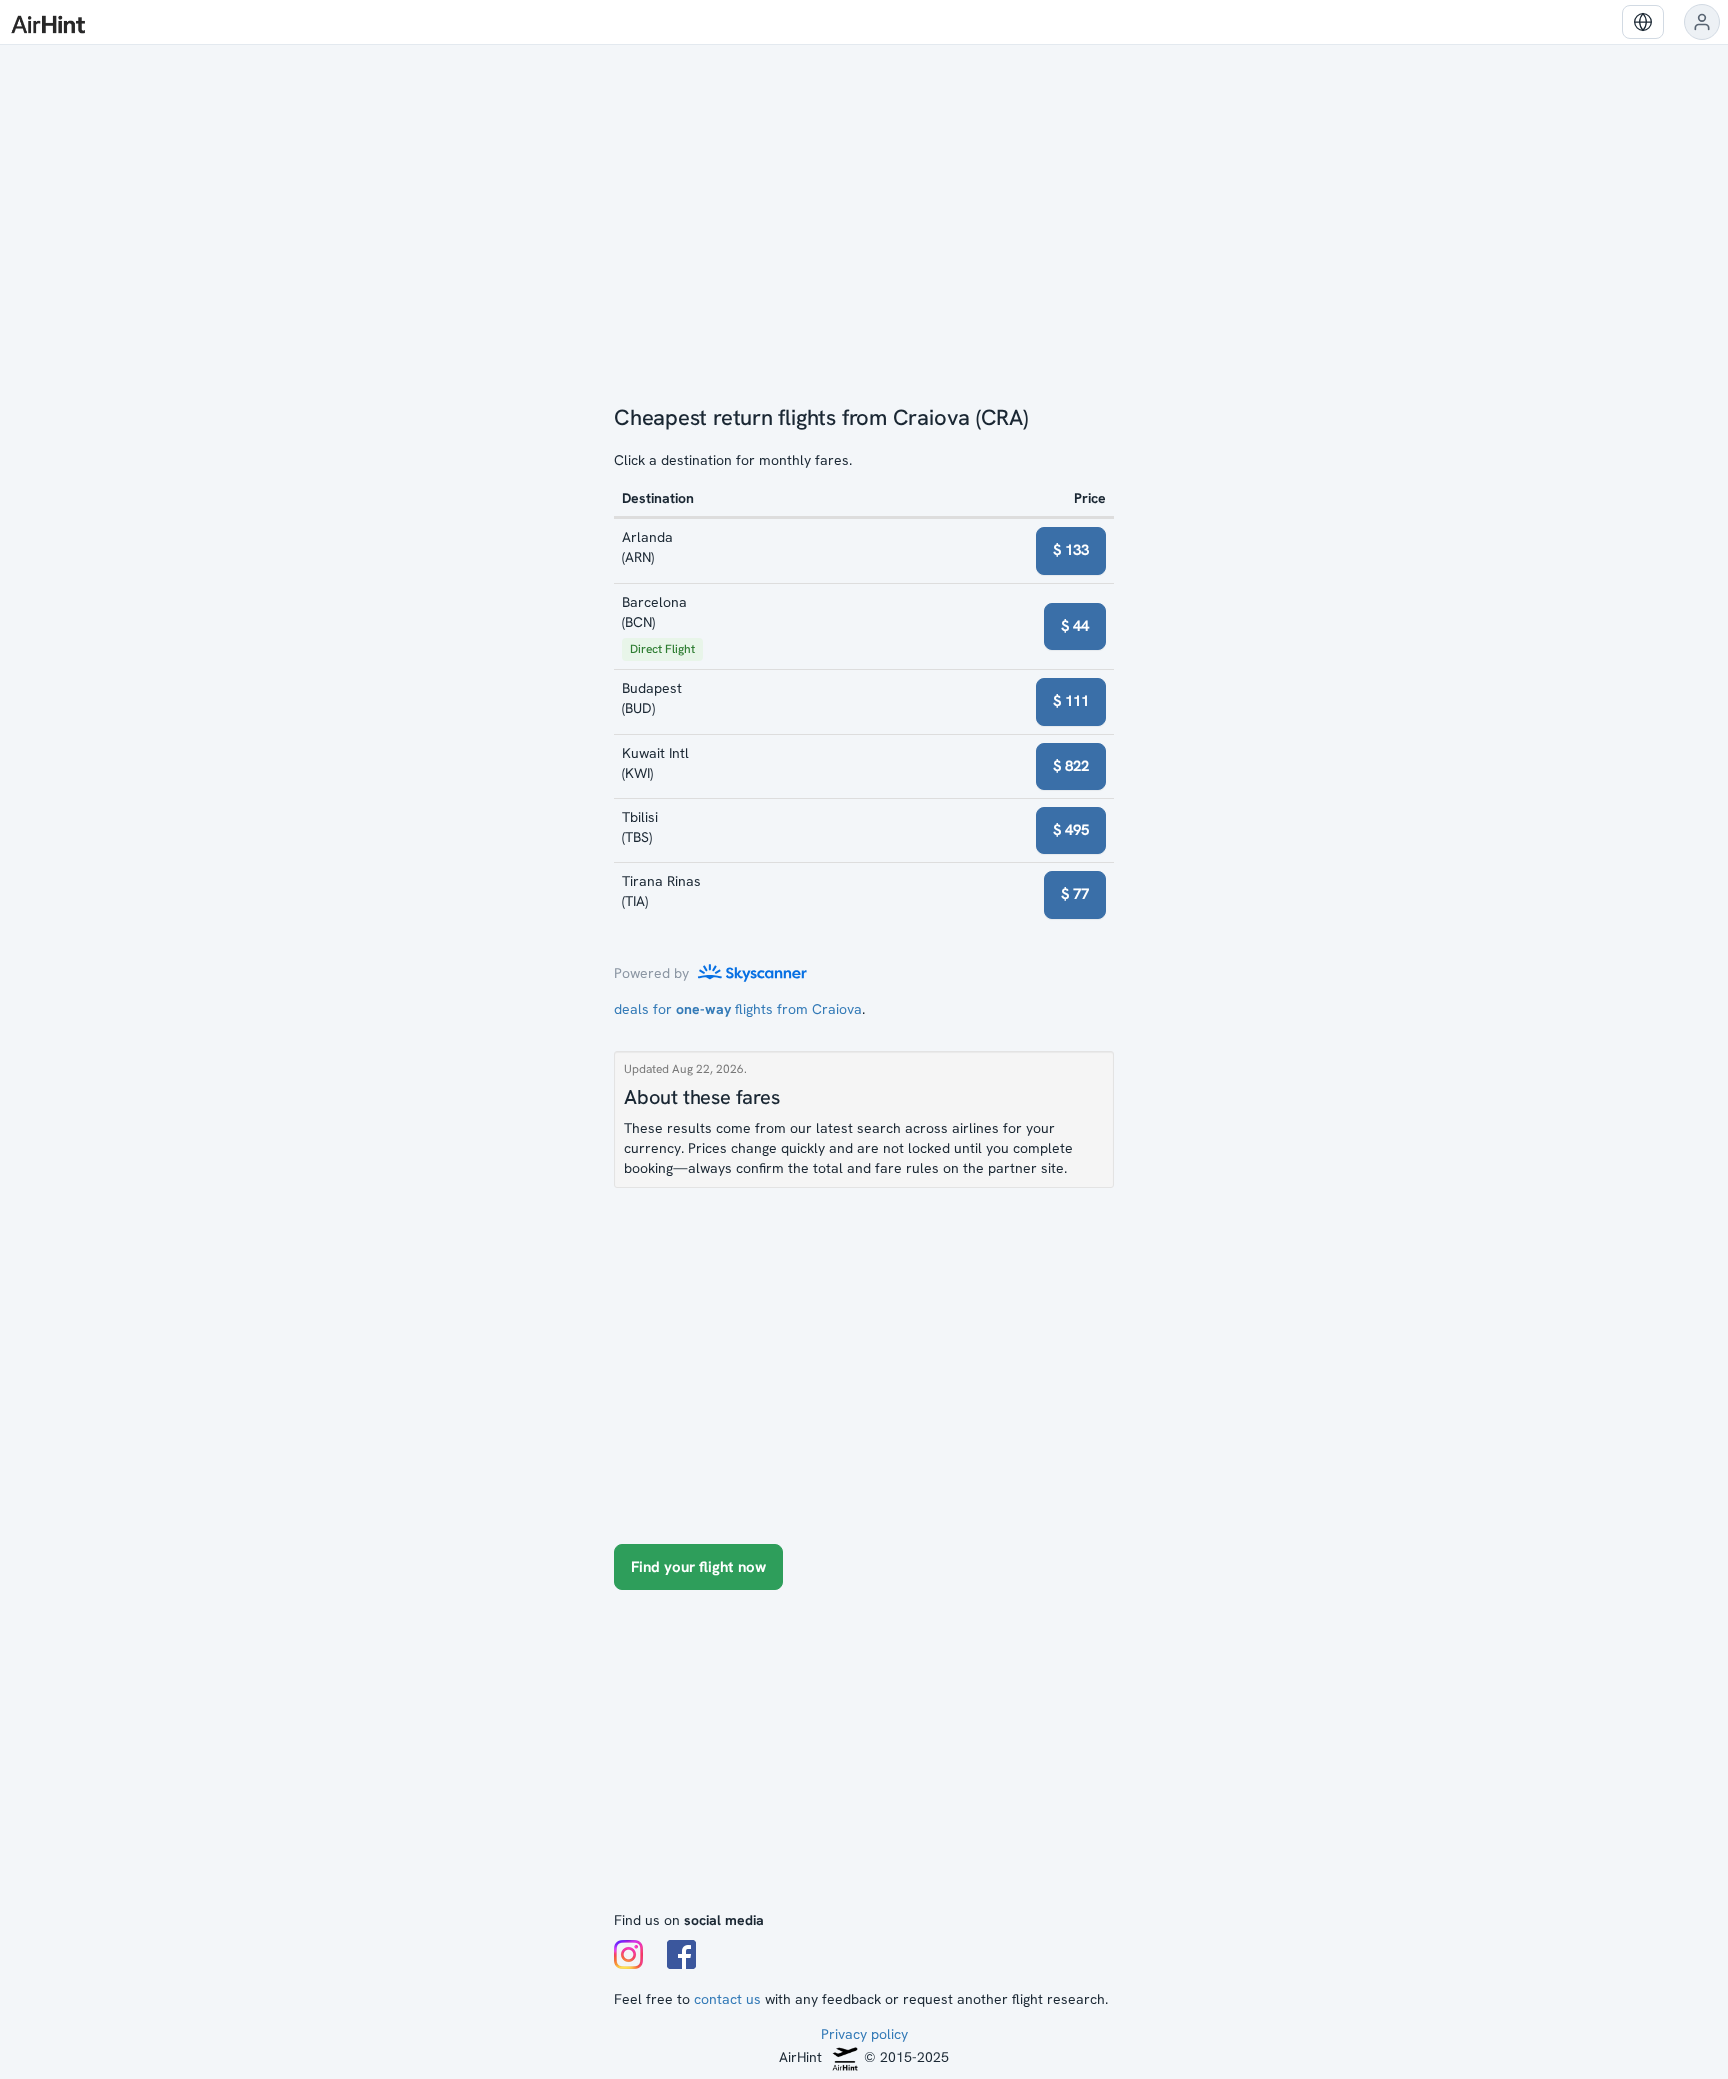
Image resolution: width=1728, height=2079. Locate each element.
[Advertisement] (864, 1760)
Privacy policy (864, 2034)
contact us (727, 1999)
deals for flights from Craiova (738, 1009)
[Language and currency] (1643, 22)
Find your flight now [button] (698, 1567)
